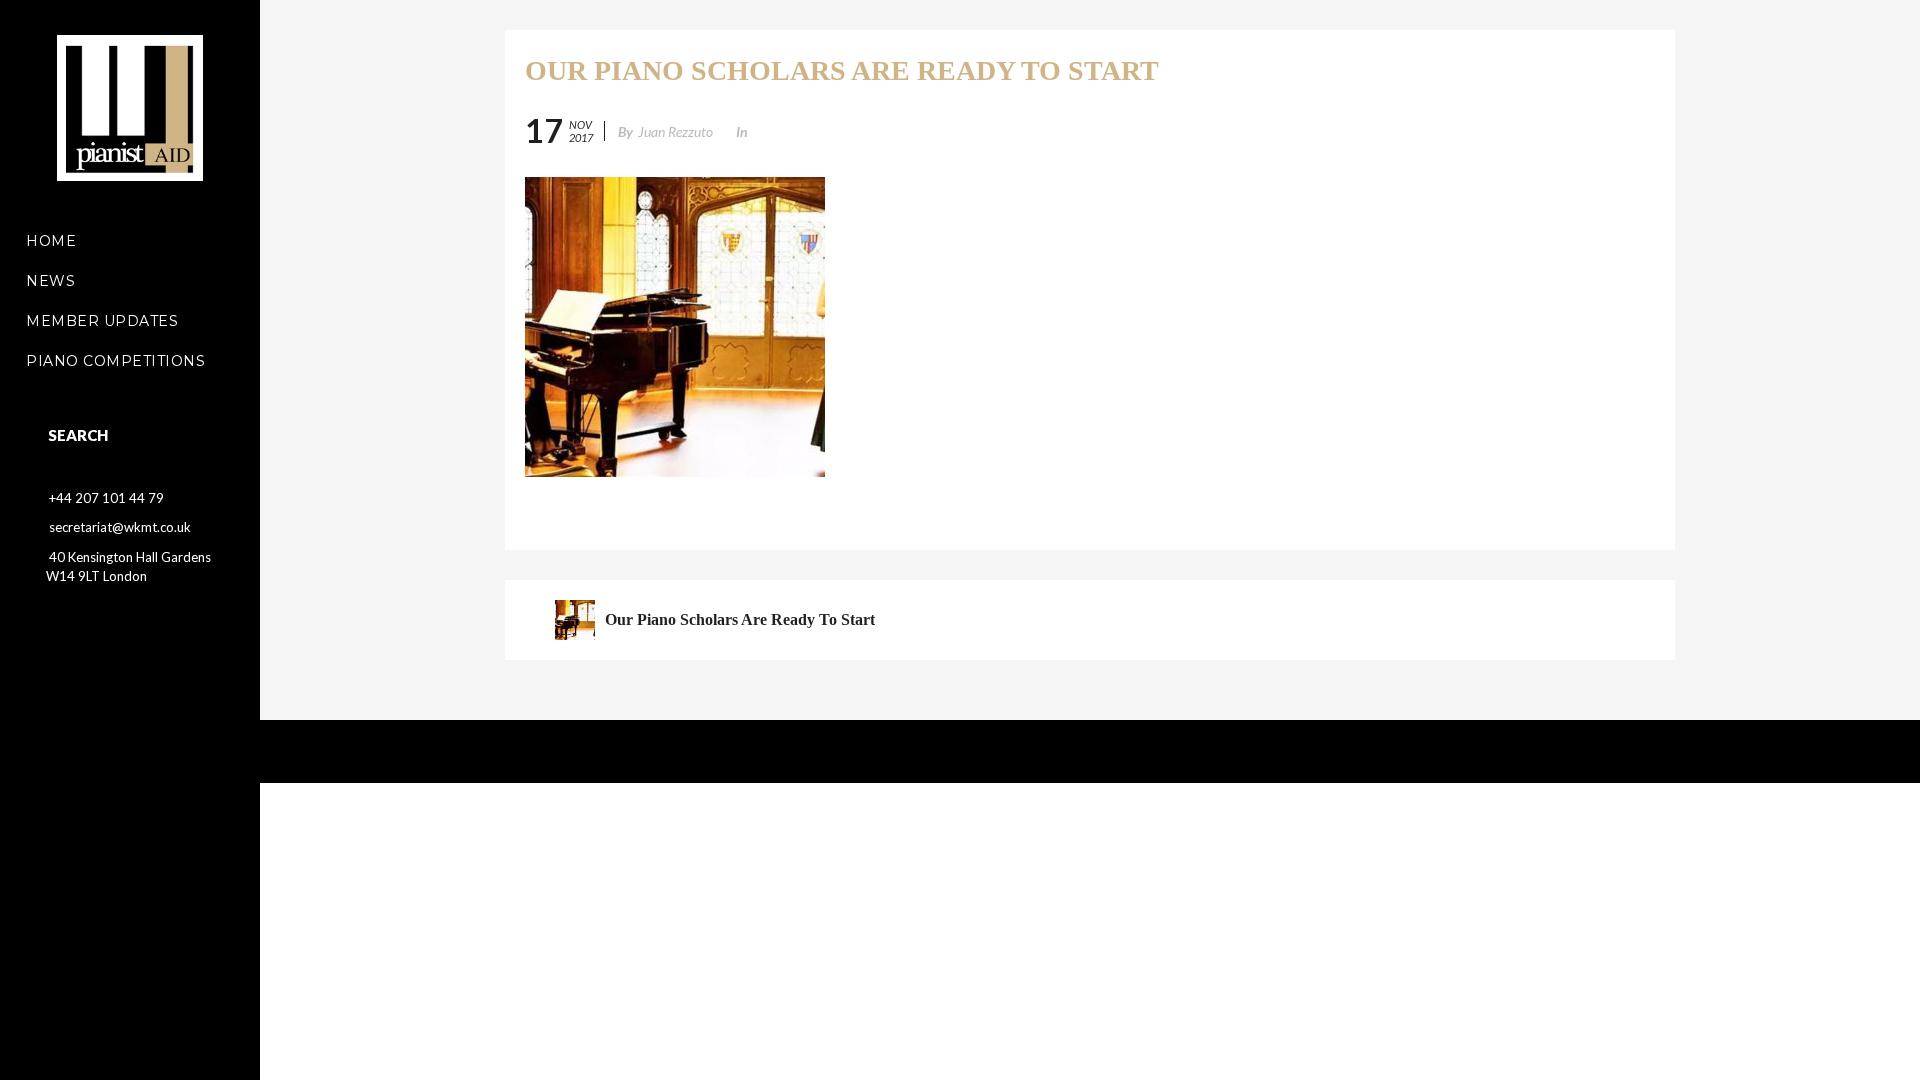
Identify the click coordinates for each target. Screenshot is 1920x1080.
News (50, 281)
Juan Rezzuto (675, 131)
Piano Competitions (115, 361)
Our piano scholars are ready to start (740, 619)
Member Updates (102, 321)
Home (51, 241)
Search (78, 435)
